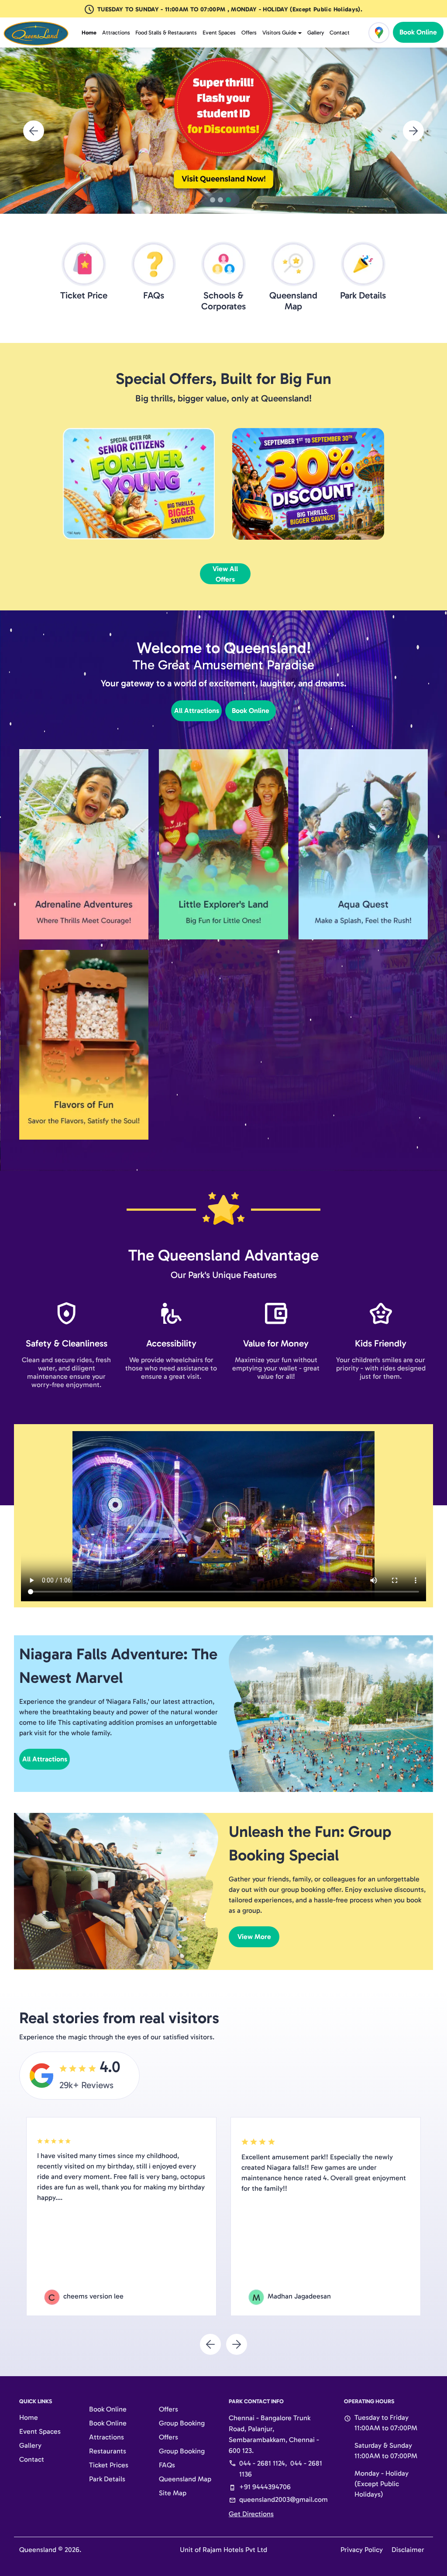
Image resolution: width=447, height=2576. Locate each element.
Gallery (316, 33)
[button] (34, 130)
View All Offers (225, 574)
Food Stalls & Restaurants (166, 33)
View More (254, 1937)
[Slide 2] (220, 200)
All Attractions (197, 711)
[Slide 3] (228, 200)
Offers (249, 33)
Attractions (116, 33)
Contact (340, 33)
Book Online (418, 32)
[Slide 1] (213, 200)
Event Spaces (219, 33)
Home (89, 33)
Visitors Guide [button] (279, 33)
